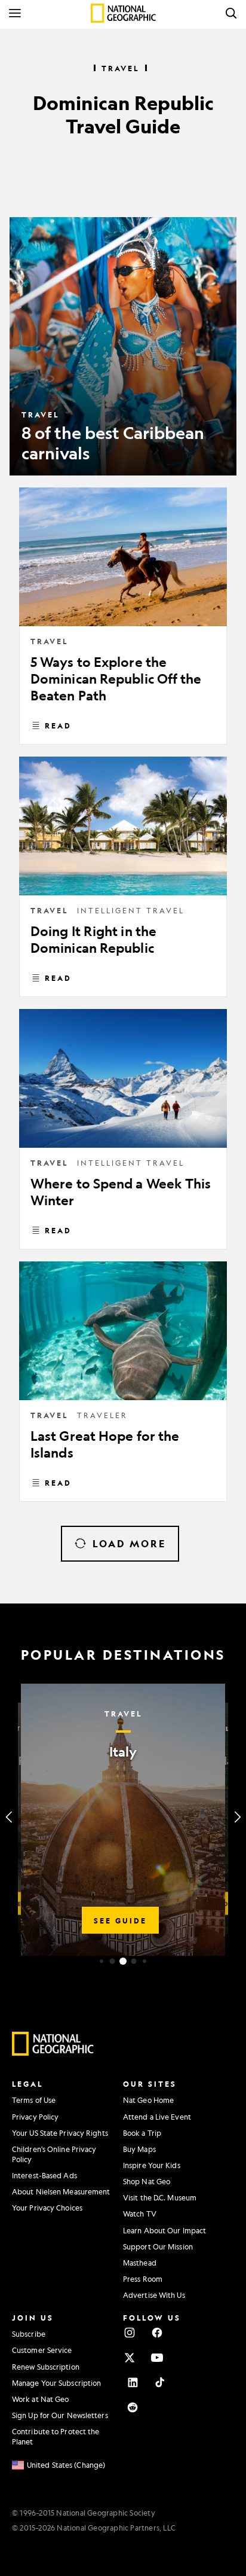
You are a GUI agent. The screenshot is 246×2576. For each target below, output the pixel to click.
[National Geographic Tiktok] (160, 2382)
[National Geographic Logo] (53, 2053)
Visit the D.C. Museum (160, 2197)
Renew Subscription (46, 2367)
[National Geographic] (123, 13)
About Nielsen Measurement (61, 2191)
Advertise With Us (154, 2295)
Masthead (140, 2263)
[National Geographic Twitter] (130, 2358)
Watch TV (140, 2214)
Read (58, 725)
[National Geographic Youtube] (157, 2358)
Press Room (143, 2279)
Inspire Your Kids (152, 2165)
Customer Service (42, 2350)
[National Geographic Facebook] (157, 2333)
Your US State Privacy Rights (60, 2133)
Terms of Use (34, 2100)
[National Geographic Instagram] (130, 2333)
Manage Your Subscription (56, 2383)
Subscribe (29, 2334)
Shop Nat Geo (147, 2181)
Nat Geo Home (148, 2100)
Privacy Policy (35, 2117)
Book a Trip (142, 2133)
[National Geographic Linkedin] (133, 2382)
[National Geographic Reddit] (133, 2407)
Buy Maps (139, 2149)
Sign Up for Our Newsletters (60, 2415)
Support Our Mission (158, 2246)
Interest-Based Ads (44, 2175)
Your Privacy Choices (47, 2208)
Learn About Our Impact (164, 2230)
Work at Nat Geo (41, 2399)
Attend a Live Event (157, 2117)
